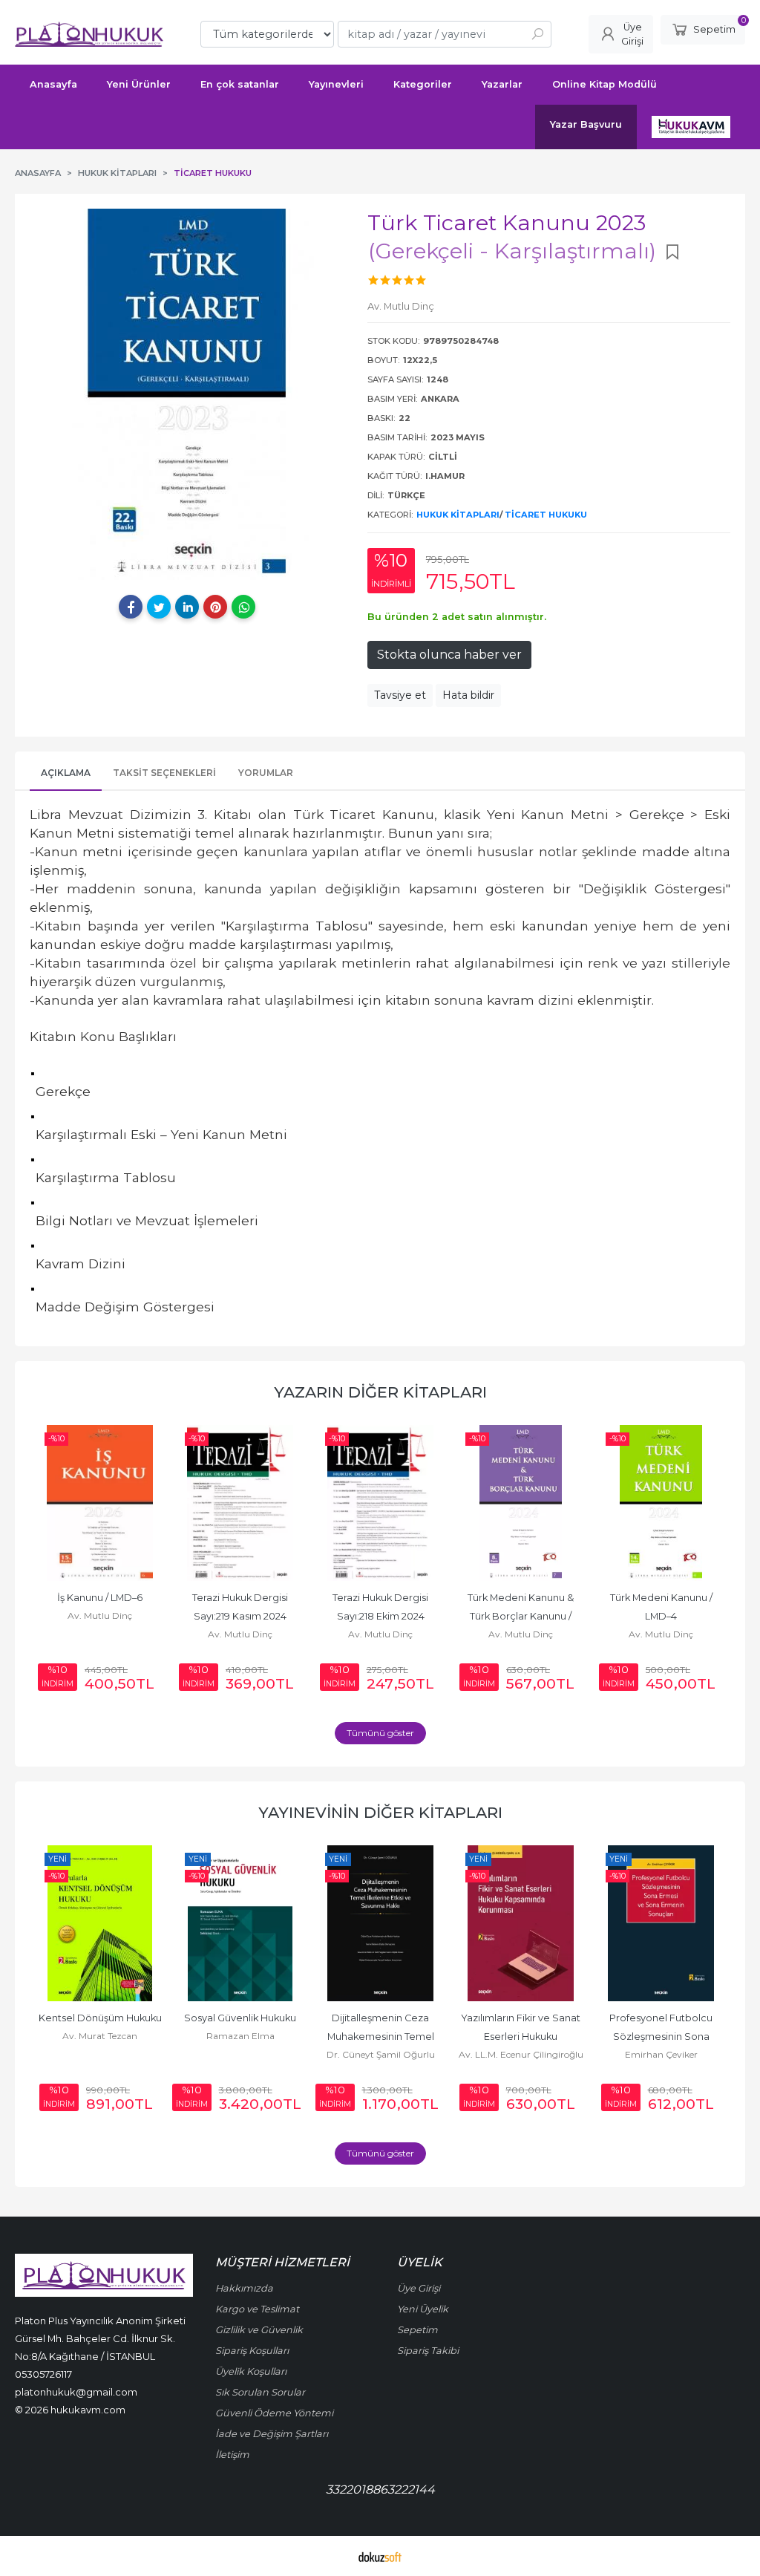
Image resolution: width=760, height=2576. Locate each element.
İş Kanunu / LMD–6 (100, 1598)
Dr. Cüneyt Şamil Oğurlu (381, 2054)
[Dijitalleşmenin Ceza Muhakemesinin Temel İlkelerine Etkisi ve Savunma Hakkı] (380, 1923)
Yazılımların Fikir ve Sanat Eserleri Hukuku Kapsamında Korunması (522, 2037)
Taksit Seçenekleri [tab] (164, 773)
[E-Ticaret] (380, 2556)
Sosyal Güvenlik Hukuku (240, 2018)
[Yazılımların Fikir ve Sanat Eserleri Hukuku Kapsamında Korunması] (521, 1923)
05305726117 (43, 2374)
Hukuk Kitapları (458, 515)
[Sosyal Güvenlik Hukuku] (240, 1923)
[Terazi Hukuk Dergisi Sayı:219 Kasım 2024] (240, 1503)
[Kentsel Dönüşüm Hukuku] (100, 1923)
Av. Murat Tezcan (100, 2036)
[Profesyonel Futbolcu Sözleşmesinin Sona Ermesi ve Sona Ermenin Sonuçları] (661, 1923)
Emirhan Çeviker (661, 2054)
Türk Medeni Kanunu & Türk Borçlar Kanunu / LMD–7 (522, 1616)
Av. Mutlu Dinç (100, 1615)
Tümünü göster (380, 1733)
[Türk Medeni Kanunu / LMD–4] (661, 1503)
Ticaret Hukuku (546, 515)
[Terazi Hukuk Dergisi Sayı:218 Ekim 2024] (380, 1503)
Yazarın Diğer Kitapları (380, 1392)
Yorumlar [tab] (266, 773)
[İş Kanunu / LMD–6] (100, 1503)
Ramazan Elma (240, 2036)
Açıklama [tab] (66, 773)
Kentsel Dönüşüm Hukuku (100, 2018)
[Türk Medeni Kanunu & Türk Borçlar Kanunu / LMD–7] (521, 1503)
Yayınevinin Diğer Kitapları (380, 1812)
